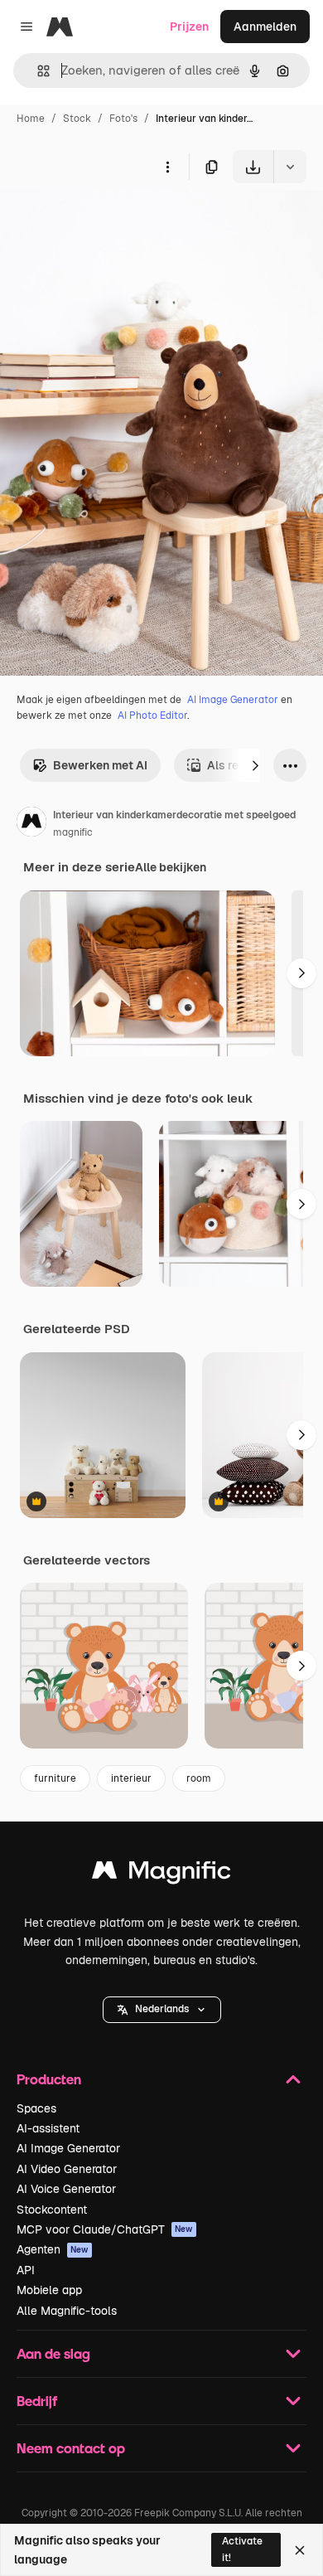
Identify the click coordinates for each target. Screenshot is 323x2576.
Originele (109, 222)
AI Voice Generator (66, 2189)
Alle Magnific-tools (67, 2311)
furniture (55, 1778)
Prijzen (189, 27)
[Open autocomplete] (37, 71)
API (26, 2270)
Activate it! (242, 2549)
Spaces (36, 2108)
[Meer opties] (167, 167)
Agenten (53, 2249)
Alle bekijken (171, 867)
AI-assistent (48, 2128)
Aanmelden (265, 27)
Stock (77, 119)
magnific (73, 832)
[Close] (300, 2550)
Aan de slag (53, 2353)
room (199, 1778)
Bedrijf (37, 2401)
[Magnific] (161, 1874)
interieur (131, 1778)
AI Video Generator (67, 2169)
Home (31, 119)
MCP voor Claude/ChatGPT (105, 2229)
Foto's (123, 119)
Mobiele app (49, 2290)
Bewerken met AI (100, 765)
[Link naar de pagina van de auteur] (31, 824)
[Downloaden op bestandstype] (290, 167)
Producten (49, 2079)
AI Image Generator (233, 700)
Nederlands (162, 2009)
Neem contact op (71, 2448)
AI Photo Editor (152, 716)
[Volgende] (255, 765)
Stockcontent (52, 2210)
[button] (162, 2010)
